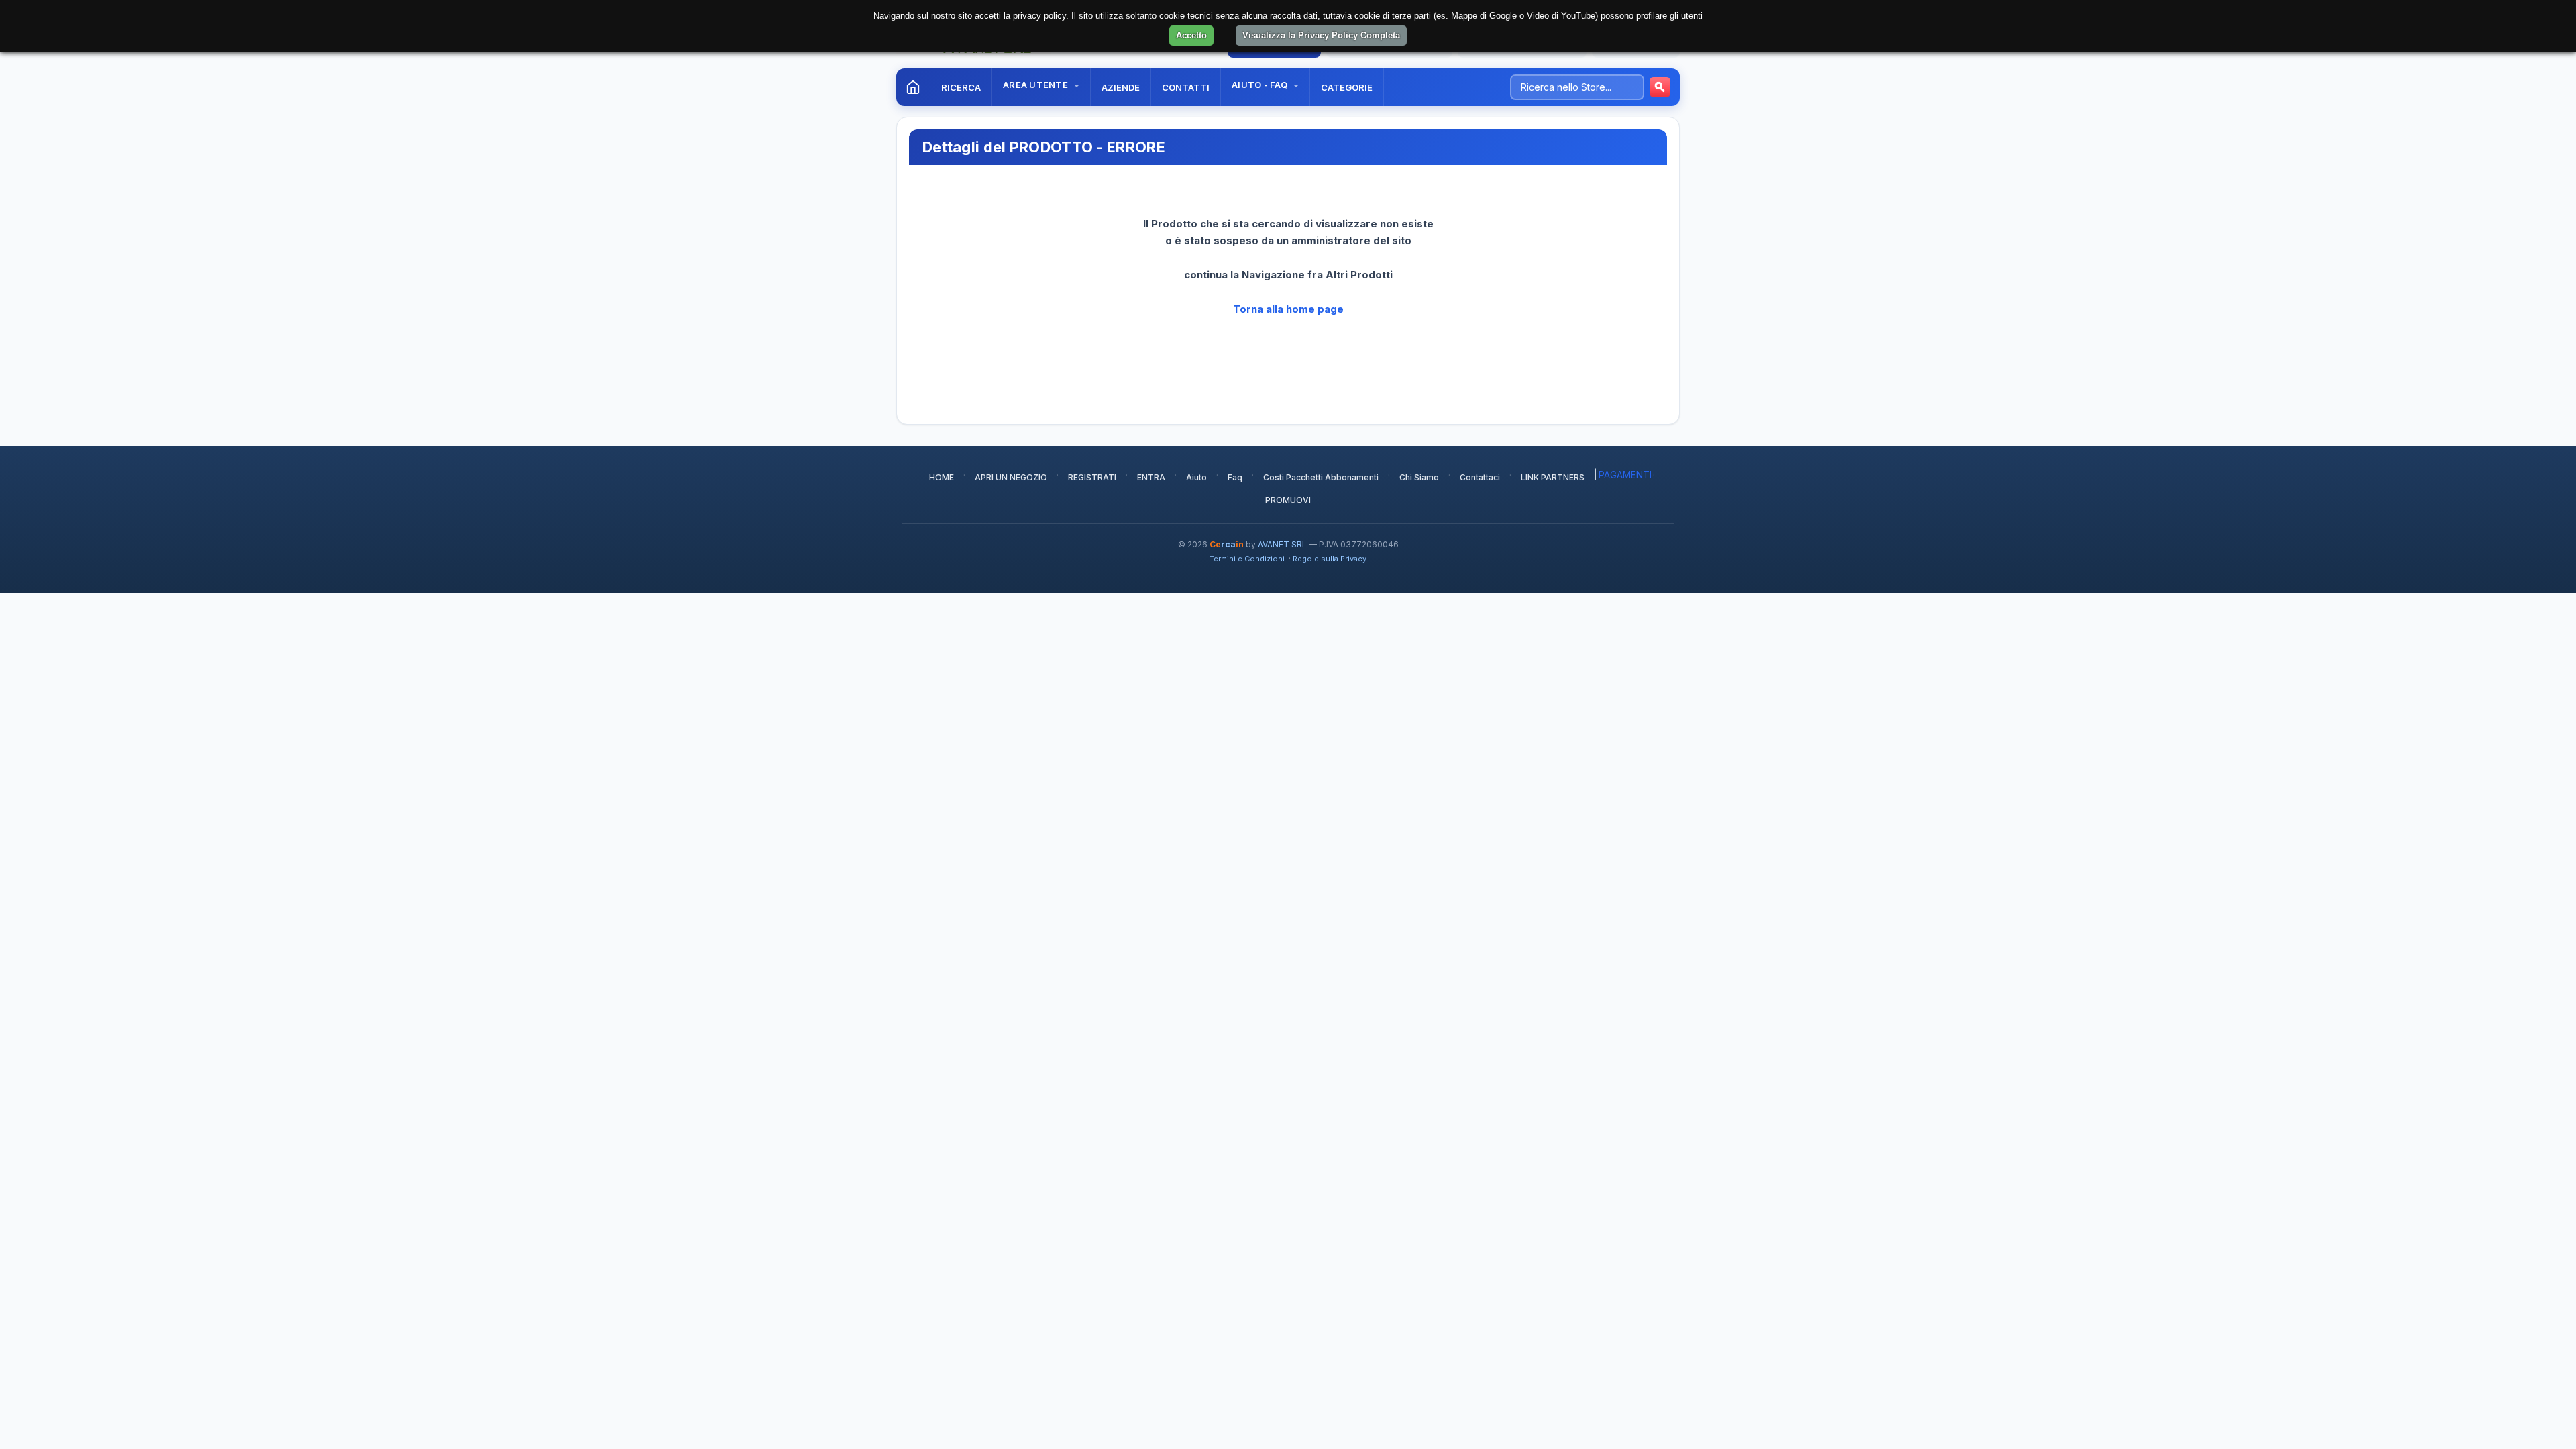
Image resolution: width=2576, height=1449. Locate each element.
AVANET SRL (1282, 544)
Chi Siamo (1419, 477)
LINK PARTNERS (1553, 477)
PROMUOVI (1288, 500)
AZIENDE (1121, 87)
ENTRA (1151, 477)
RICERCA (961, 87)
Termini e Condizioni (1247, 559)
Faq (1235, 477)
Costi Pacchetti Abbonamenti (1321, 477)
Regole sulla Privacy (1330, 559)
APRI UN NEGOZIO (1011, 477)
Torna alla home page (1288, 309)
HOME (942, 477)
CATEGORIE (1347, 87)
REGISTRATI (1092, 477)
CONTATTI (1186, 87)
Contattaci (1480, 477)
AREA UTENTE (1036, 85)
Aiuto (1196, 477)
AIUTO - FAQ (1260, 85)
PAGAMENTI (1625, 475)
